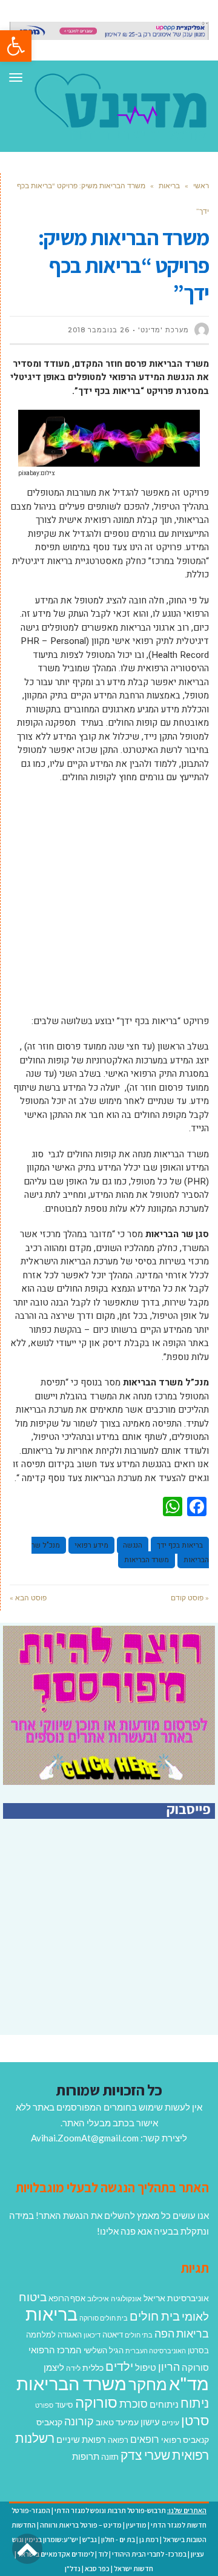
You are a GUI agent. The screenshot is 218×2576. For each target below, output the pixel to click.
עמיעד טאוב (117, 2422)
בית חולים (155, 2316)
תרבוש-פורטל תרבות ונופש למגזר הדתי (110, 2510)
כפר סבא (97, 2568)
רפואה (118, 2440)
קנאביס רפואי (185, 2440)
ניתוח (195, 2403)
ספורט (44, 2405)
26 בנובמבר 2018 (99, 330)
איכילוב (98, 2298)
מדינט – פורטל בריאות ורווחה (81, 2525)
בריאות (169, 186)
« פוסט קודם (190, 1598)
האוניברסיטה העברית (156, 2351)
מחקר (148, 2384)
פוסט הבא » (28, 1598)
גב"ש (90, 2539)
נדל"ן (73, 2568)
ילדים (119, 2366)
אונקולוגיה (126, 2298)
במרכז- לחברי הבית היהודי (149, 2554)
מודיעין (136, 2525)
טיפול (146, 2367)
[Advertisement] (109, 905)
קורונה (79, 2421)
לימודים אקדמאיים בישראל (56, 2554)
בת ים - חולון (118, 2539)
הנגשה (133, 1545)
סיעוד (64, 2405)
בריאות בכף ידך (180, 1545)
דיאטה (113, 2335)
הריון (169, 2367)
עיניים (170, 2423)
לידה (73, 2368)
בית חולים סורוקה (104, 2318)
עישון (150, 2422)
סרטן (195, 2420)
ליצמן (54, 2367)
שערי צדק (145, 2455)
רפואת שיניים (81, 2439)
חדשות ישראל (134, 2568)
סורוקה (96, 2402)
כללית (93, 2367)
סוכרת (134, 2404)
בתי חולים (139, 2335)
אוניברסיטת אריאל (176, 2298)
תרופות (86, 2456)
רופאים (145, 2439)
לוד (103, 2554)
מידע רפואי (91, 1545)
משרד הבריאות (147, 1560)
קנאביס (49, 2422)
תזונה (110, 2457)
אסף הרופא (67, 2298)
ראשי (201, 186)
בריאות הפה (182, 2334)
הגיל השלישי (104, 2350)
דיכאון (92, 2335)
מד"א (189, 2383)
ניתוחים (164, 2404)
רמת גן (149, 2539)
